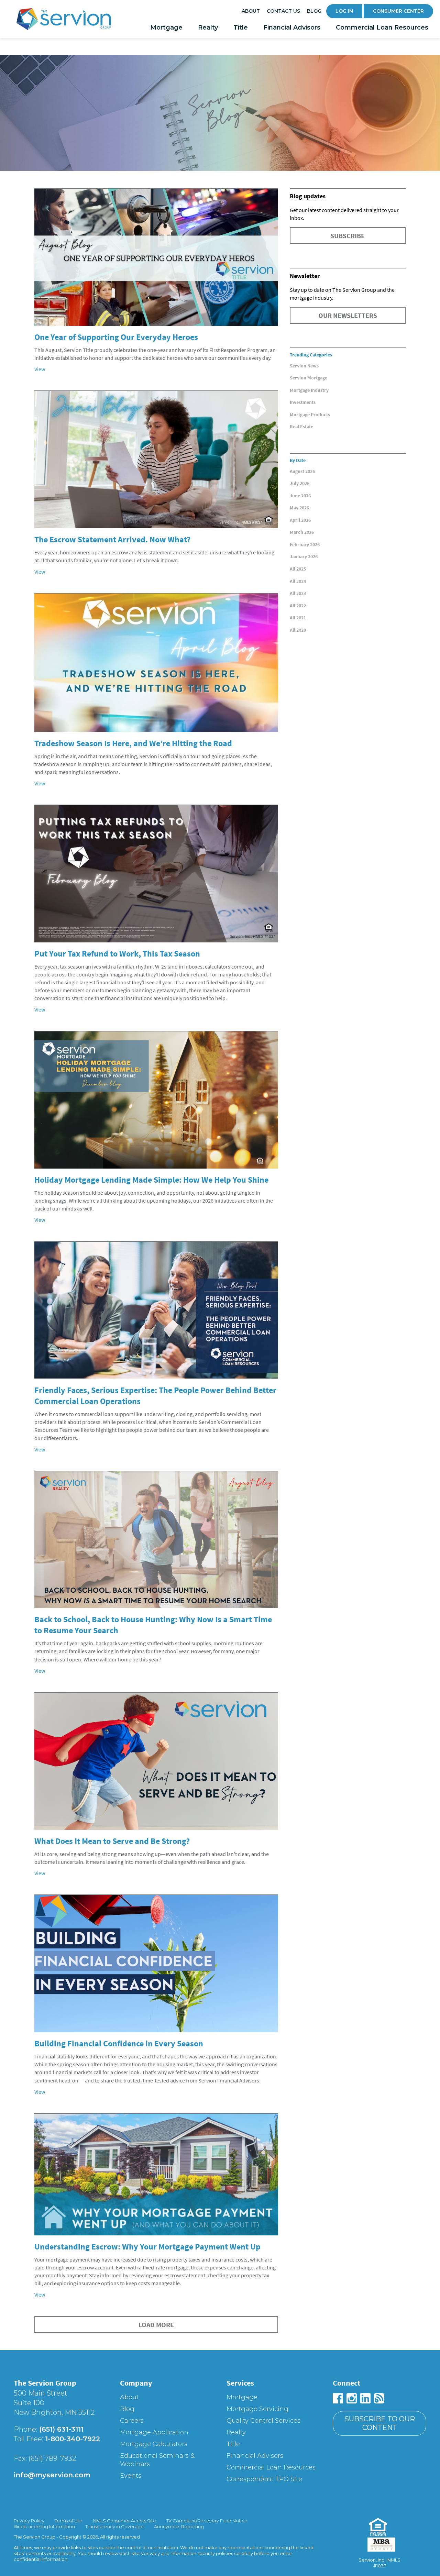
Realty (208, 27)
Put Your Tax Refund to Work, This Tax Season (117, 954)
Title (241, 27)
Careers (132, 2421)
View (40, 369)
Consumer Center (398, 11)
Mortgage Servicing (257, 2409)
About (251, 11)
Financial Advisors (292, 27)
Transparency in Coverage (114, 2527)
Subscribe (348, 236)
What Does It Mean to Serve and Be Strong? (112, 1841)
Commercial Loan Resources (382, 27)
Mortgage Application (154, 2432)
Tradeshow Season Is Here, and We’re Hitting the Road (133, 743)
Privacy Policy (29, 2521)
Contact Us (283, 11)
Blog (314, 11)
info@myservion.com (52, 2475)
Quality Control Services (263, 2421)
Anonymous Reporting (179, 2527)
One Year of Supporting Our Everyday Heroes (116, 337)
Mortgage (166, 27)
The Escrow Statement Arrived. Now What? (112, 539)
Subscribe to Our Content (380, 2423)
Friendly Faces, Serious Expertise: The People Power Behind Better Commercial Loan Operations (155, 1396)
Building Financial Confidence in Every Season (119, 2043)
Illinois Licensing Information (44, 2527)
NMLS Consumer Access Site (124, 2521)
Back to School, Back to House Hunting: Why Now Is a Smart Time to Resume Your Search (153, 1625)
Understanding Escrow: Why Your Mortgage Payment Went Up (147, 2247)
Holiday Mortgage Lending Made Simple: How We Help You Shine (151, 1180)
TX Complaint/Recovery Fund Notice (207, 2521)
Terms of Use (69, 2521)
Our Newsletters (348, 315)
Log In (344, 11)
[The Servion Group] (64, 21)
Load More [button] (156, 2325)
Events (131, 2476)
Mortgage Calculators (154, 2444)
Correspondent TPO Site (264, 2479)
